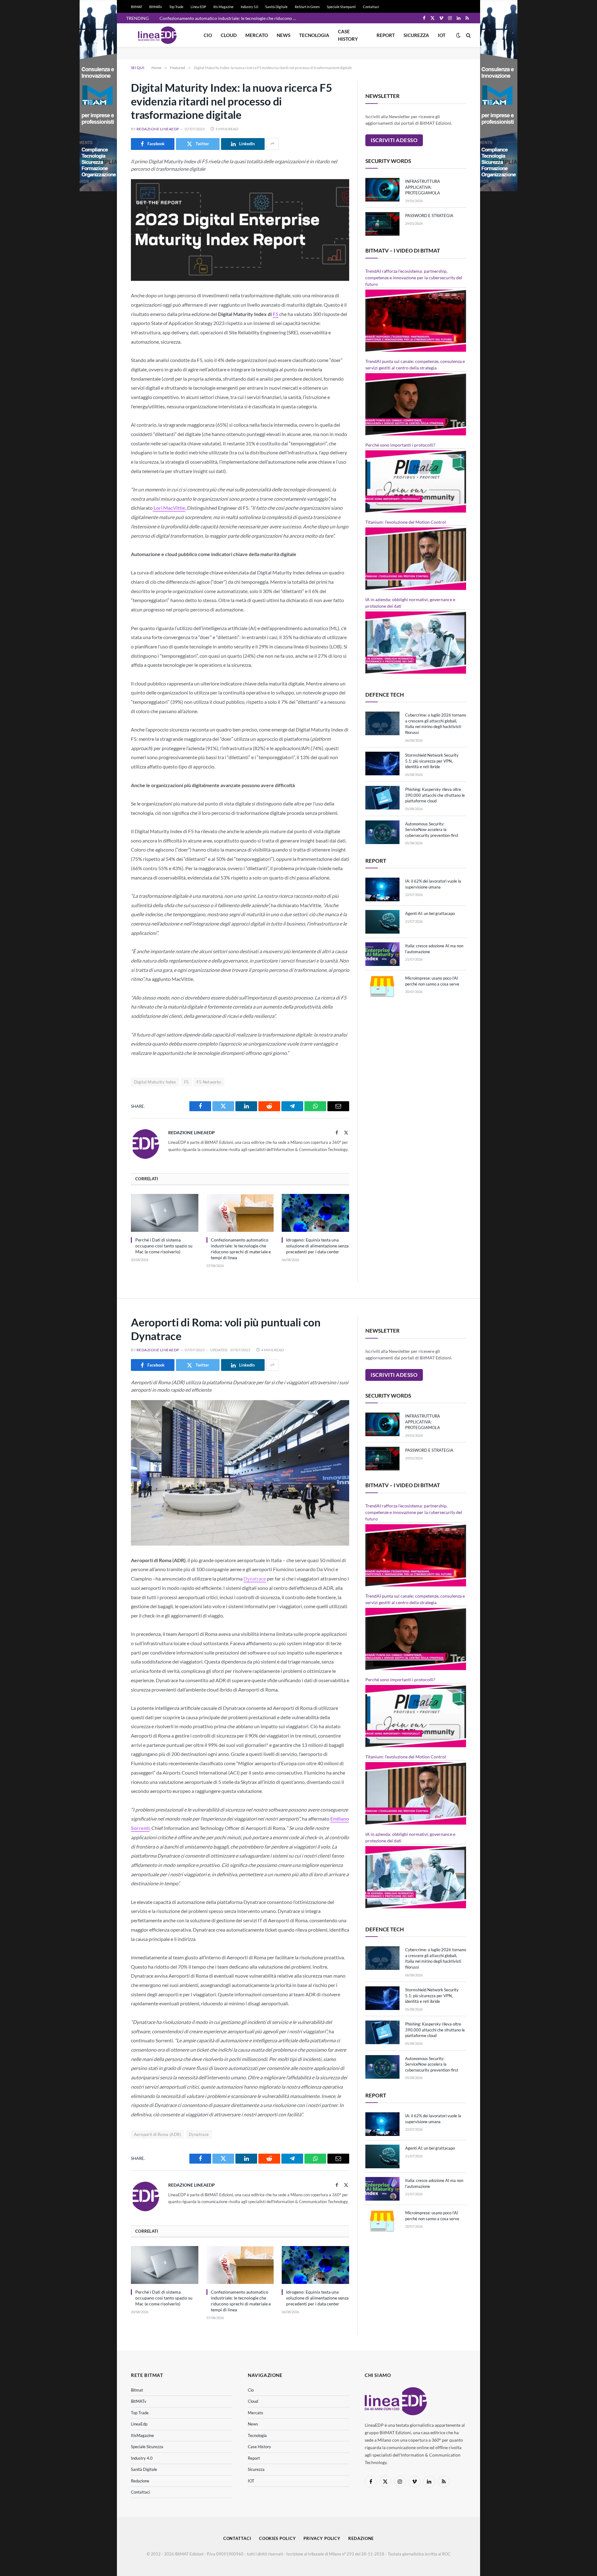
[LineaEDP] (157, 35)
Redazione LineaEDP (158, 129)
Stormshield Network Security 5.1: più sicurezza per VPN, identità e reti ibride (432, 761)
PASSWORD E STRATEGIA (429, 216)
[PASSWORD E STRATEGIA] (382, 224)
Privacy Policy (322, 2538)
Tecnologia (314, 35)
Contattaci (371, 7)
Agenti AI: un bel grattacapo (430, 913)
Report (386, 35)
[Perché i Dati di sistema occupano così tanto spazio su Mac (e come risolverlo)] (165, 1213)
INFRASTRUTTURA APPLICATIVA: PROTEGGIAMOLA (423, 187)
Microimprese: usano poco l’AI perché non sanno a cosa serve (432, 981)
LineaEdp (139, 2424)
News (284, 35)
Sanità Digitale (276, 7)
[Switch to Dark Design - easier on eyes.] (458, 35)
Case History (348, 35)
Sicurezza (416, 35)
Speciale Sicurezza (147, 2447)
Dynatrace (255, 1578)
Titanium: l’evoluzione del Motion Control (406, 522)
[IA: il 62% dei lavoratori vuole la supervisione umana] (382, 889)
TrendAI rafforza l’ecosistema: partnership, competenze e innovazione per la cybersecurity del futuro (414, 278)
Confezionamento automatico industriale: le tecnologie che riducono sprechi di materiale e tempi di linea (229, 18)
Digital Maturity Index (155, 1082)
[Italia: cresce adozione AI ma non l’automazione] (382, 954)
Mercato (257, 35)
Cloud (229, 35)
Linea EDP (198, 7)
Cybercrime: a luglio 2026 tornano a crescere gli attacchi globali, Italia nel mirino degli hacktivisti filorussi (436, 724)
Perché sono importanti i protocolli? (400, 445)
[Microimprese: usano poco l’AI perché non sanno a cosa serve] (382, 986)
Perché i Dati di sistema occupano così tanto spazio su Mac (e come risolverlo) (164, 1246)
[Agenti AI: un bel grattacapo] (382, 922)
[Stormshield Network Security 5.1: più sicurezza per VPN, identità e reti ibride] (382, 764)
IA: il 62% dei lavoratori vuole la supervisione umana (433, 884)
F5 (275, 314)
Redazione (140, 2481)
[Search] (468, 35)
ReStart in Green (307, 7)
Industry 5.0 (249, 7)
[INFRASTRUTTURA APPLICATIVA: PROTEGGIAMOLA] (382, 190)
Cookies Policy (278, 2538)
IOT (442, 35)
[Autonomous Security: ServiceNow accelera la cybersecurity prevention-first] (382, 832)
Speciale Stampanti (341, 7)
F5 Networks (209, 1082)
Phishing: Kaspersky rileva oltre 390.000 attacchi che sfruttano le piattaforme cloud (435, 795)
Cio (208, 35)
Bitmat (137, 2390)
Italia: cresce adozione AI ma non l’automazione (434, 949)
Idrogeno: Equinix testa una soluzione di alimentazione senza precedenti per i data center (317, 1246)
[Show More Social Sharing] (272, 144)
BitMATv (156, 7)
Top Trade (176, 7)
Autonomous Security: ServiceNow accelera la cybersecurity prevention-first (432, 830)
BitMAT (137, 7)
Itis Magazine (223, 7)
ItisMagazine (142, 2435)
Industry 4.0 (142, 2458)
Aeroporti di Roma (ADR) (157, 2134)
